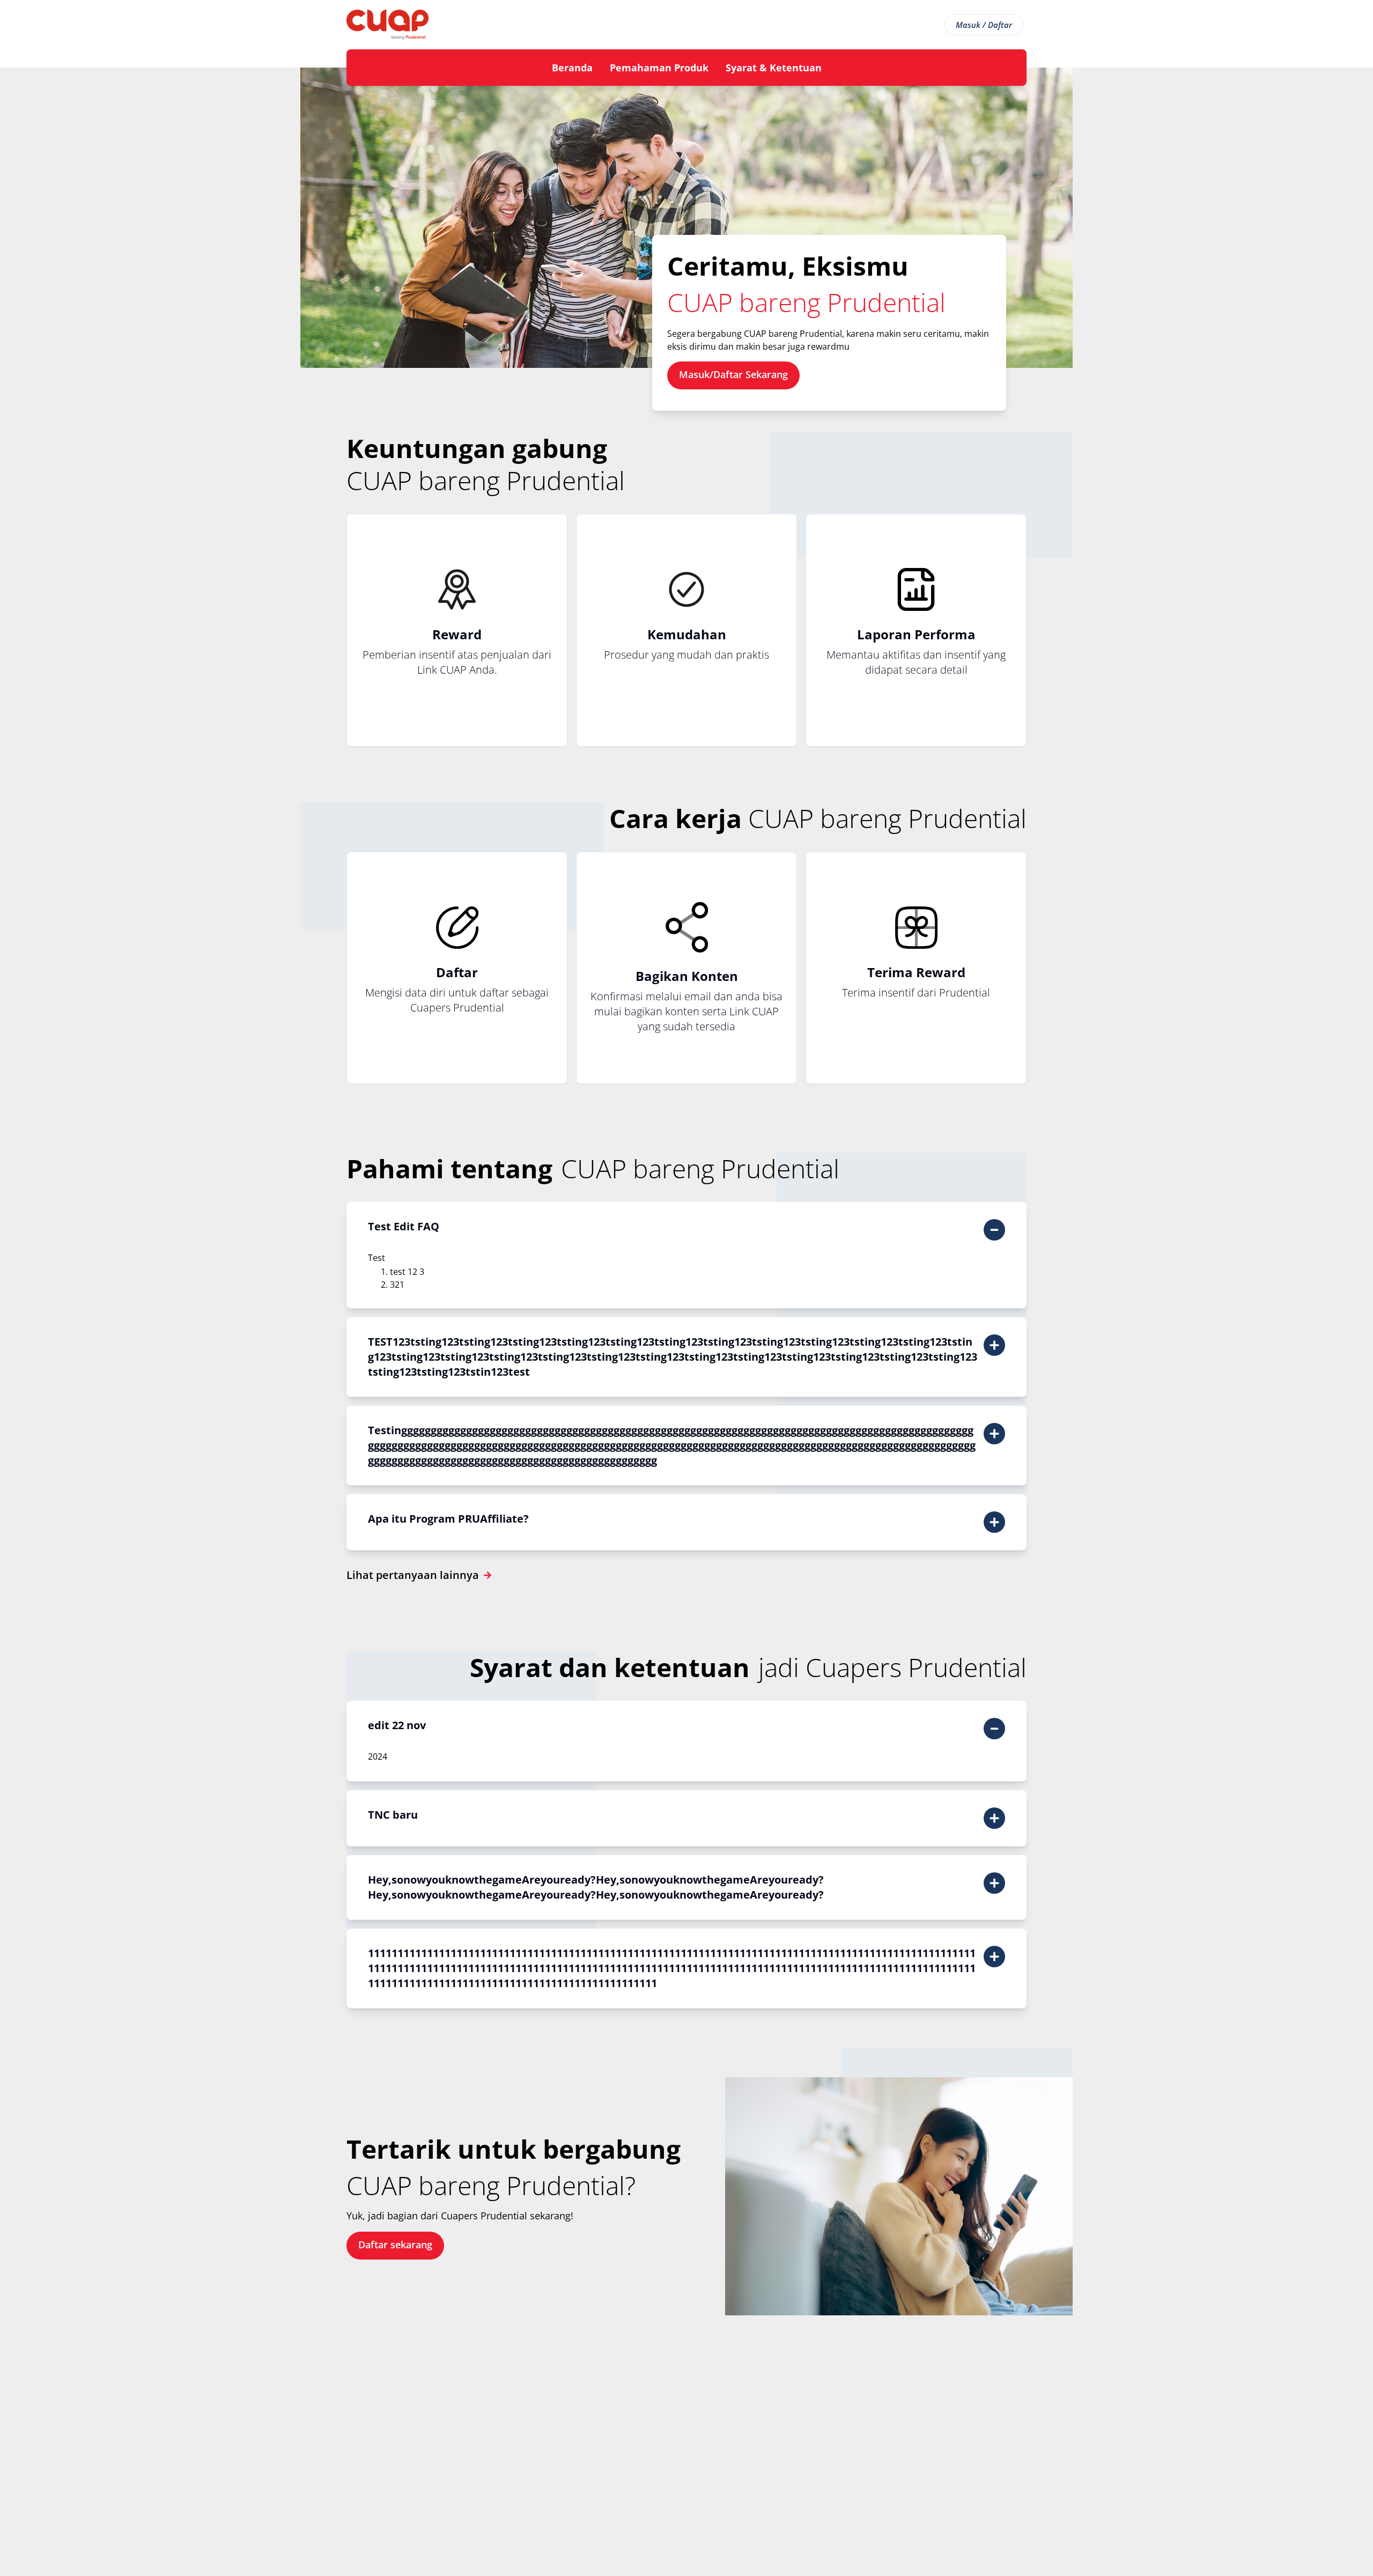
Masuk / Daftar (984, 25)
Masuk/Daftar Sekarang (733, 374)
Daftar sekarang (395, 2245)
